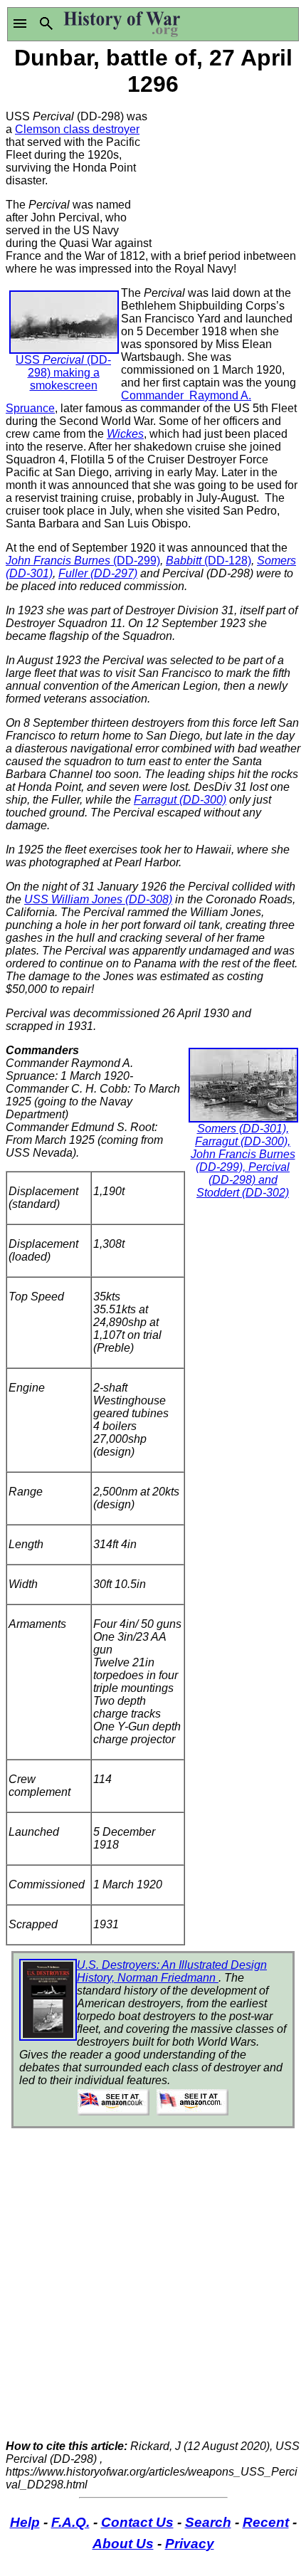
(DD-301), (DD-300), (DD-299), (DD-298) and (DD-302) (243, 1161)
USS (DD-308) (98, 899)
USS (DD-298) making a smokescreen (63, 373)
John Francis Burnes (59, 561)
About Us (123, 2544)
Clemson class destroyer (77, 129)
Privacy (190, 2544)
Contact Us (137, 2522)
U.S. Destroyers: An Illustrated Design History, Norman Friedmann (172, 1971)
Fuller (74, 573)
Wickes (125, 434)
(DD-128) (228, 561)
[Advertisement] (227, 171)
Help (25, 2522)
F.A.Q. (70, 2522)
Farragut (157, 800)
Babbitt (185, 561)
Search (208, 2522)
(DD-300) (203, 800)
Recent (266, 2522)
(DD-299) (137, 561)
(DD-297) (114, 573)
